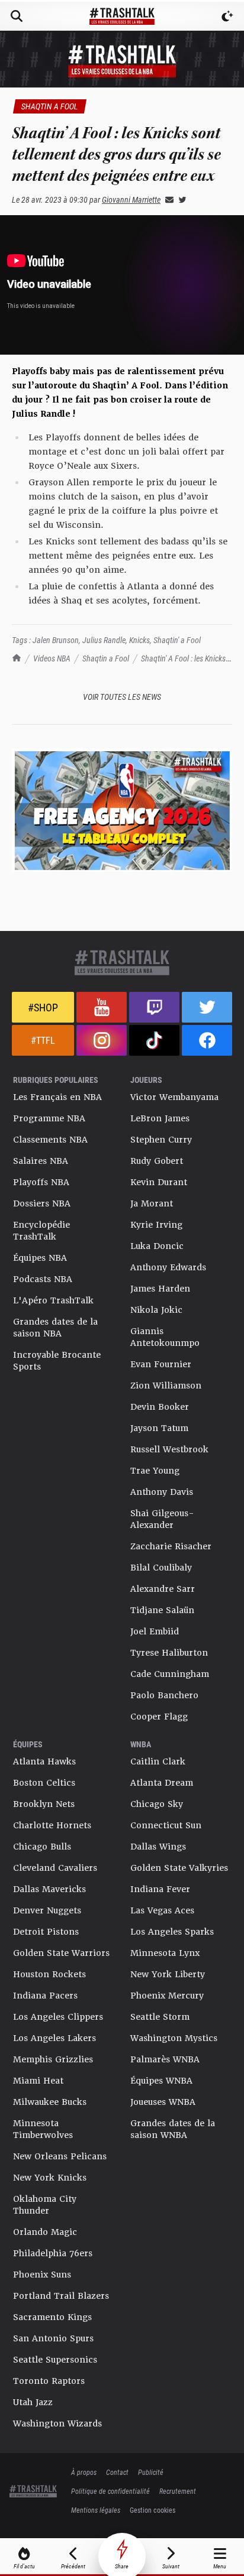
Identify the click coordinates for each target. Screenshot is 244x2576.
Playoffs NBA (41, 1182)
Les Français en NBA (57, 1097)
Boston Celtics (44, 1783)
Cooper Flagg (159, 1717)
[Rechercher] (17, 16)
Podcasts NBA (43, 1279)
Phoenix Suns (42, 2275)
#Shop (43, 1007)
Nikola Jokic (156, 1310)
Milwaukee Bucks (50, 2102)
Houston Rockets (49, 1974)
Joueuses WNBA (163, 2102)
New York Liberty (168, 1974)
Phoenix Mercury (167, 1996)
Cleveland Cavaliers (55, 1868)
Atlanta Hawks (44, 1761)
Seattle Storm (160, 2017)
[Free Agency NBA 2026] (122, 810)
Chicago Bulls (42, 1847)
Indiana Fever (160, 1889)
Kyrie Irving (156, 1225)
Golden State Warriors (61, 1953)
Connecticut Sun (166, 1825)
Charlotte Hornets (52, 1825)
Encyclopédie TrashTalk (41, 1231)
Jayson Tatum (159, 1428)
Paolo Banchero (164, 1695)
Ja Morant (152, 1203)
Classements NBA (50, 1140)
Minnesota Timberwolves (43, 2129)
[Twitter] (180, 199)
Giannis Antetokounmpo (165, 1337)
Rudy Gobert (157, 1161)
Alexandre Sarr (163, 1589)
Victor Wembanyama (174, 1097)
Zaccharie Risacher (171, 1546)
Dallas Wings (158, 1847)
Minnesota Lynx (165, 1953)
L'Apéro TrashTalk (53, 1300)
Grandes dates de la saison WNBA (173, 2129)
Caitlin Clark (158, 1761)
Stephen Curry (161, 1140)
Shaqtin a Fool (106, 658)
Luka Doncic (157, 1246)
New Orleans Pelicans (60, 2156)
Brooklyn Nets (44, 1804)
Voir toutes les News (122, 697)
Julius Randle (104, 640)
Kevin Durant (159, 1182)
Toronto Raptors (49, 2381)
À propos (84, 2472)
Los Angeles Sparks (172, 1932)
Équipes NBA (40, 1258)
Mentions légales (96, 2510)
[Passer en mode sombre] (227, 16)
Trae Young (155, 1471)
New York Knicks (50, 2178)
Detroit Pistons (46, 1932)
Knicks (139, 640)
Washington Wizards (57, 2423)
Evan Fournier (161, 1364)
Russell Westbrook (169, 1449)
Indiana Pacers (45, 1996)
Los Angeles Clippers (58, 2017)
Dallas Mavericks (49, 1889)
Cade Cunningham (170, 1674)
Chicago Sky (157, 1804)
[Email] (167, 199)
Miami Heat (38, 2081)
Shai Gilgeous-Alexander (162, 1519)
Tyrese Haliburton (169, 1653)
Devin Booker (160, 1407)
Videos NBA (52, 658)
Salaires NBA (41, 1161)
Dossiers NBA (42, 1203)
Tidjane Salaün (162, 1610)
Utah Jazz (33, 2402)
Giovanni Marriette (131, 199)
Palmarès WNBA (165, 2059)
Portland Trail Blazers (61, 2296)
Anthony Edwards (168, 1267)
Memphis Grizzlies (53, 2059)
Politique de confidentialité (110, 2491)
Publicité (151, 2472)
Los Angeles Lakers (54, 2038)
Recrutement (178, 2491)
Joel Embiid (155, 1631)
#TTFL (43, 1040)
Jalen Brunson (56, 640)
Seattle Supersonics (55, 2360)
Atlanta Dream (162, 1783)
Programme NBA (49, 1118)
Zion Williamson (166, 1386)
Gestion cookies (152, 2510)
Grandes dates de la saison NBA (55, 1328)
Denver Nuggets (47, 1910)
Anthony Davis (162, 1492)
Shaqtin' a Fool (177, 640)
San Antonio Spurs (53, 2338)
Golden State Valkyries (179, 1868)
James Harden (160, 1289)
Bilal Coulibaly (161, 1568)
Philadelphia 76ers (53, 2253)
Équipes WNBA (161, 2081)
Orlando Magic (45, 2232)
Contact (117, 2472)
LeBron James (160, 1118)
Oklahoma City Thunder (45, 2205)
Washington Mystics (174, 2038)
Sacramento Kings (52, 2317)
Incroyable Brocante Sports (57, 1361)
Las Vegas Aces (162, 1910)
